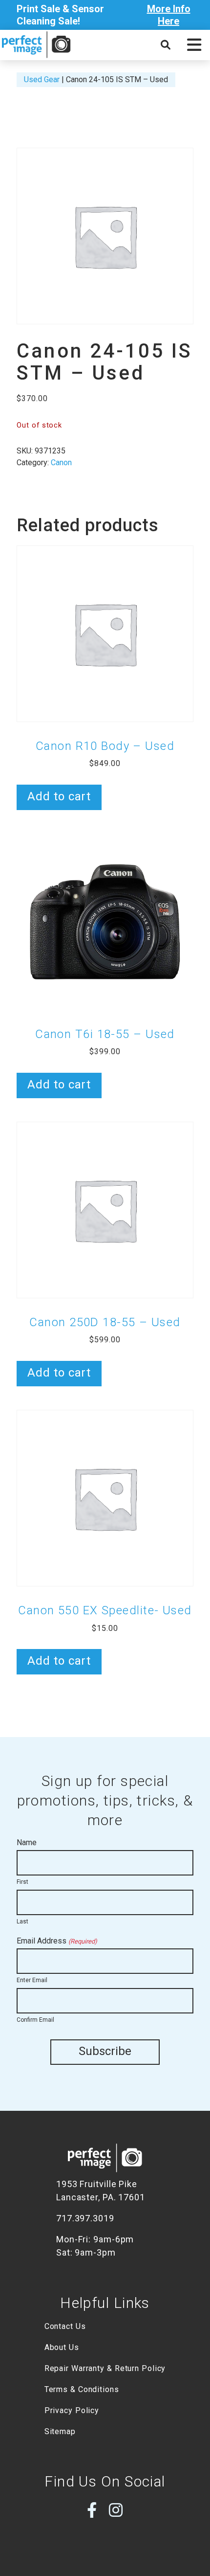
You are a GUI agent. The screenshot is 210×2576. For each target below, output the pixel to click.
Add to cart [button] (59, 796)
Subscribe (105, 2051)
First (22, 1882)
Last (22, 1921)
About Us (62, 2347)
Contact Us (65, 2326)
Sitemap (60, 2431)
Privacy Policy (72, 2410)
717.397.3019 (85, 2218)
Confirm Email (35, 2020)
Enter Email (32, 1980)
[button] (194, 45)
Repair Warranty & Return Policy (105, 2368)
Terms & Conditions (82, 2389)
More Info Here (169, 15)
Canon (61, 463)
